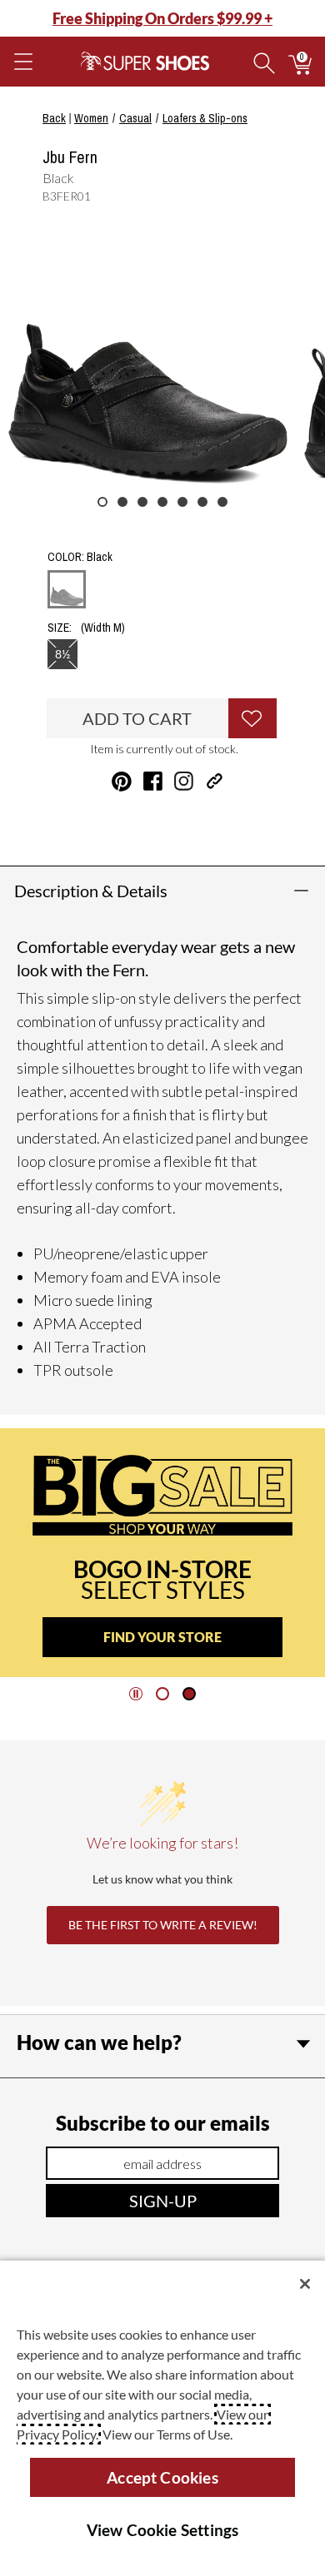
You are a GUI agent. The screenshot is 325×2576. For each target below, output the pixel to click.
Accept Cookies (162, 2477)
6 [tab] (202, 502)
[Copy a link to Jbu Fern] (215, 781)
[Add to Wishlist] (252, 718)
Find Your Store (162, 1637)
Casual (135, 118)
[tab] (162, 1694)
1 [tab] (102, 502)
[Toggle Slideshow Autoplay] (136, 1694)
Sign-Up (163, 2201)
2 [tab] (122, 502)
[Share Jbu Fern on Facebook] (153, 781)
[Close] (305, 2284)
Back (54, 118)
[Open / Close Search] (264, 62)
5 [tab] (182, 502)
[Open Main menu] (22, 62)
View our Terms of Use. (167, 2434)
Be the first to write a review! (163, 1925)
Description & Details (91, 891)
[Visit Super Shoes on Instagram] (184, 781)
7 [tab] (222, 502)
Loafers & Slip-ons (205, 118)
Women (91, 118)
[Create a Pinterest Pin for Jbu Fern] (122, 782)
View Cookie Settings (163, 2530)
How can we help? (99, 2042)
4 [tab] (162, 502)
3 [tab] (142, 502)
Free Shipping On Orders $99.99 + (162, 18)
